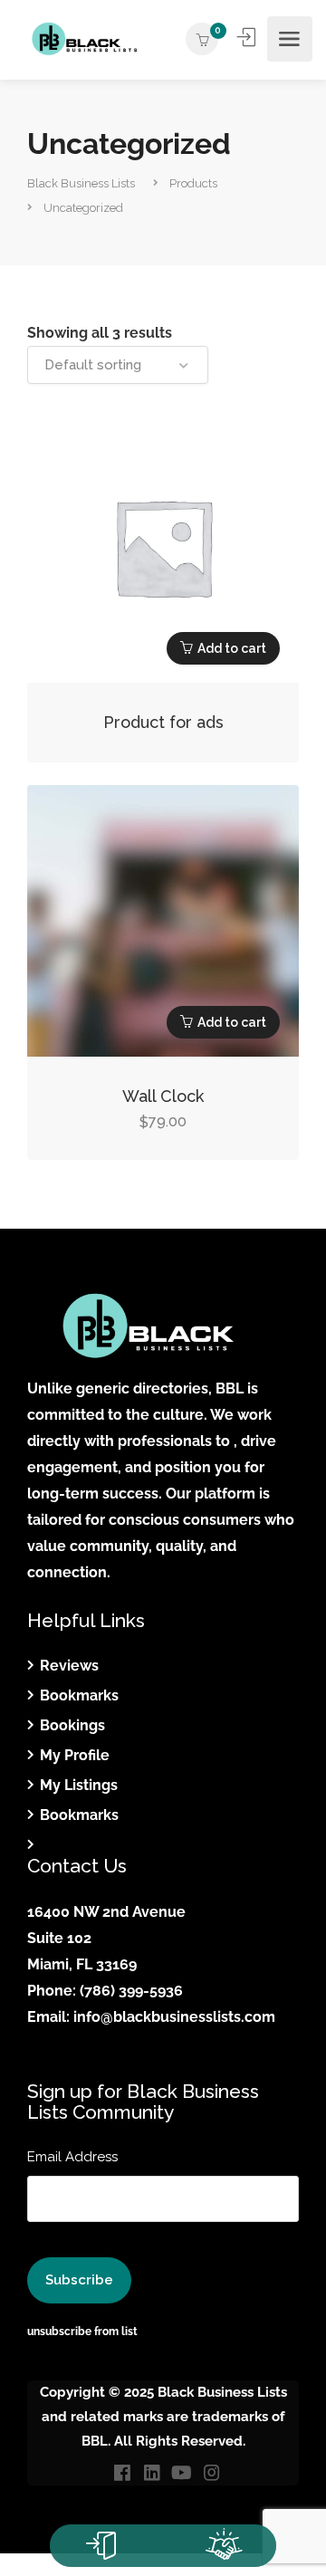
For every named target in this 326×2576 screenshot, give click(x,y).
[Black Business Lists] (84, 39)
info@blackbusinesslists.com (174, 2017)
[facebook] (122, 2474)
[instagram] (211, 2474)
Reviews (69, 1666)
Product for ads (163, 722)
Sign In (248, 37)
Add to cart (232, 648)
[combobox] (118, 365)
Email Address (72, 2157)
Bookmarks (79, 1695)
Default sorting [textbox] (93, 365)
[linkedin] (152, 2474)
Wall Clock (163, 1096)
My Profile (75, 1755)
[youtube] (182, 2474)
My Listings (79, 1785)
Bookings (72, 1725)
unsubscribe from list (82, 2332)
